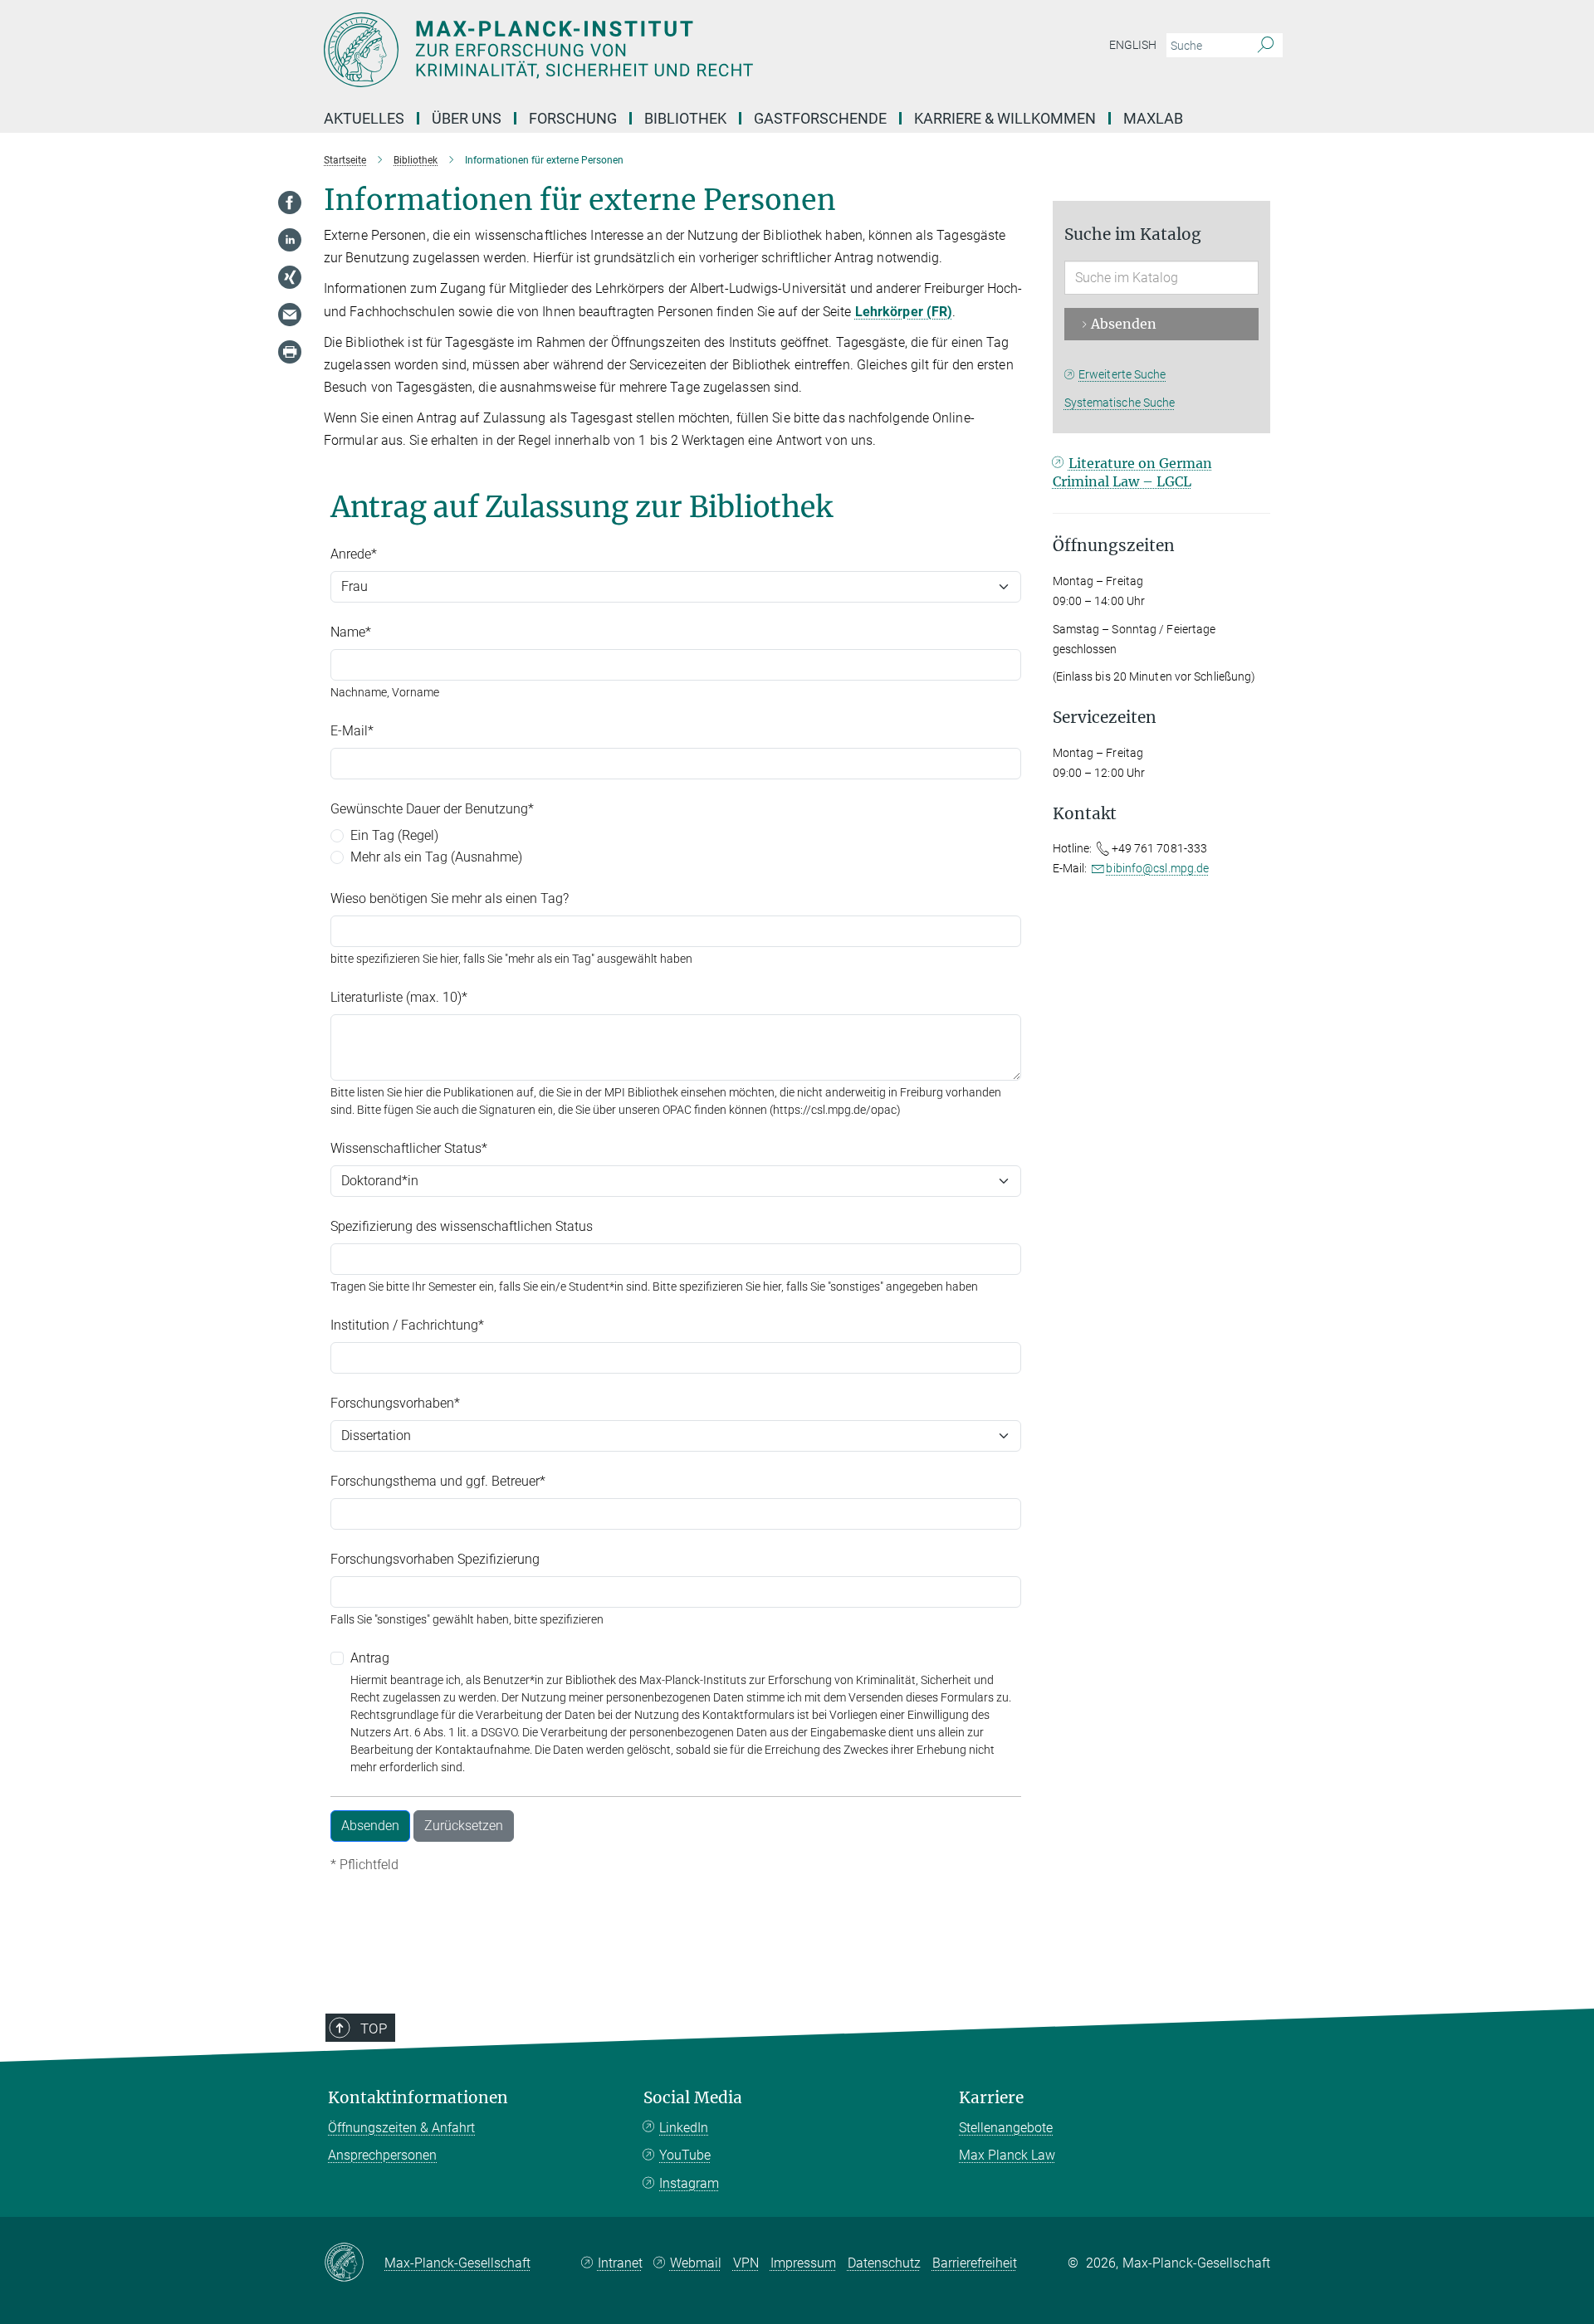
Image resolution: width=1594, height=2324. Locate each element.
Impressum (803, 2263)
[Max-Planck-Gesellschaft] (354, 2263)
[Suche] (1266, 46)
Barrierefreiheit (975, 2263)
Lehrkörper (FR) (904, 312)
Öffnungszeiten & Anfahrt (401, 2128)
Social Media (693, 2098)
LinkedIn (684, 2128)
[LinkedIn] (290, 240)
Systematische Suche (1120, 403)
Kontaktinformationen (418, 2098)
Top (374, 2029)
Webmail (696, 2263)
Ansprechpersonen (382, 2155)
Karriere (991, 2098)
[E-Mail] (290, 315)
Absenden (1124, 324)
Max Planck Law (1007, 2155)
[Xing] (290, 277)
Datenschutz (884, 2263)
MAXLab (1153, 118)
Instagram (689, 2183)
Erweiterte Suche (1122, 374)
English (1133, 45)
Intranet (620, 2263)
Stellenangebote (1006, 2128)
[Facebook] (290, 203)
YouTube (685, 2155)
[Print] (290, 352)
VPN (746, 2263)
